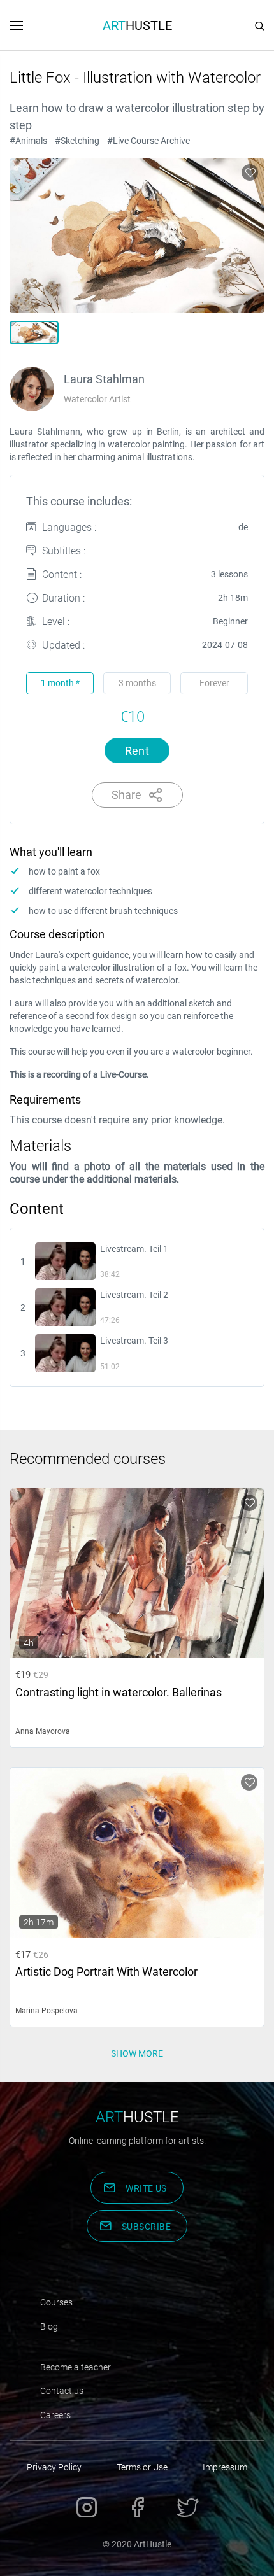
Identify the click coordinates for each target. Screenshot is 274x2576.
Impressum (225, 2467)
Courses (56, 2302)
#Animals (28, 141)
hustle (137, 2117)
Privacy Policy (54, 2467)
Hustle (137, 25)
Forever (214, 683)
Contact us (62, 2391)
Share (126, 795)
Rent (137, 751)
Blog (49, 2326)
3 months (137, 683)
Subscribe (146, 2227)
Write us (146, 2188)
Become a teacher (76, 2367)
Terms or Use (142, 2467)
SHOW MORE (137, 2053)
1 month (60, 683)
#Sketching (77, 141)
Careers (55, 2415)
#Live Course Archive (148, 141)
